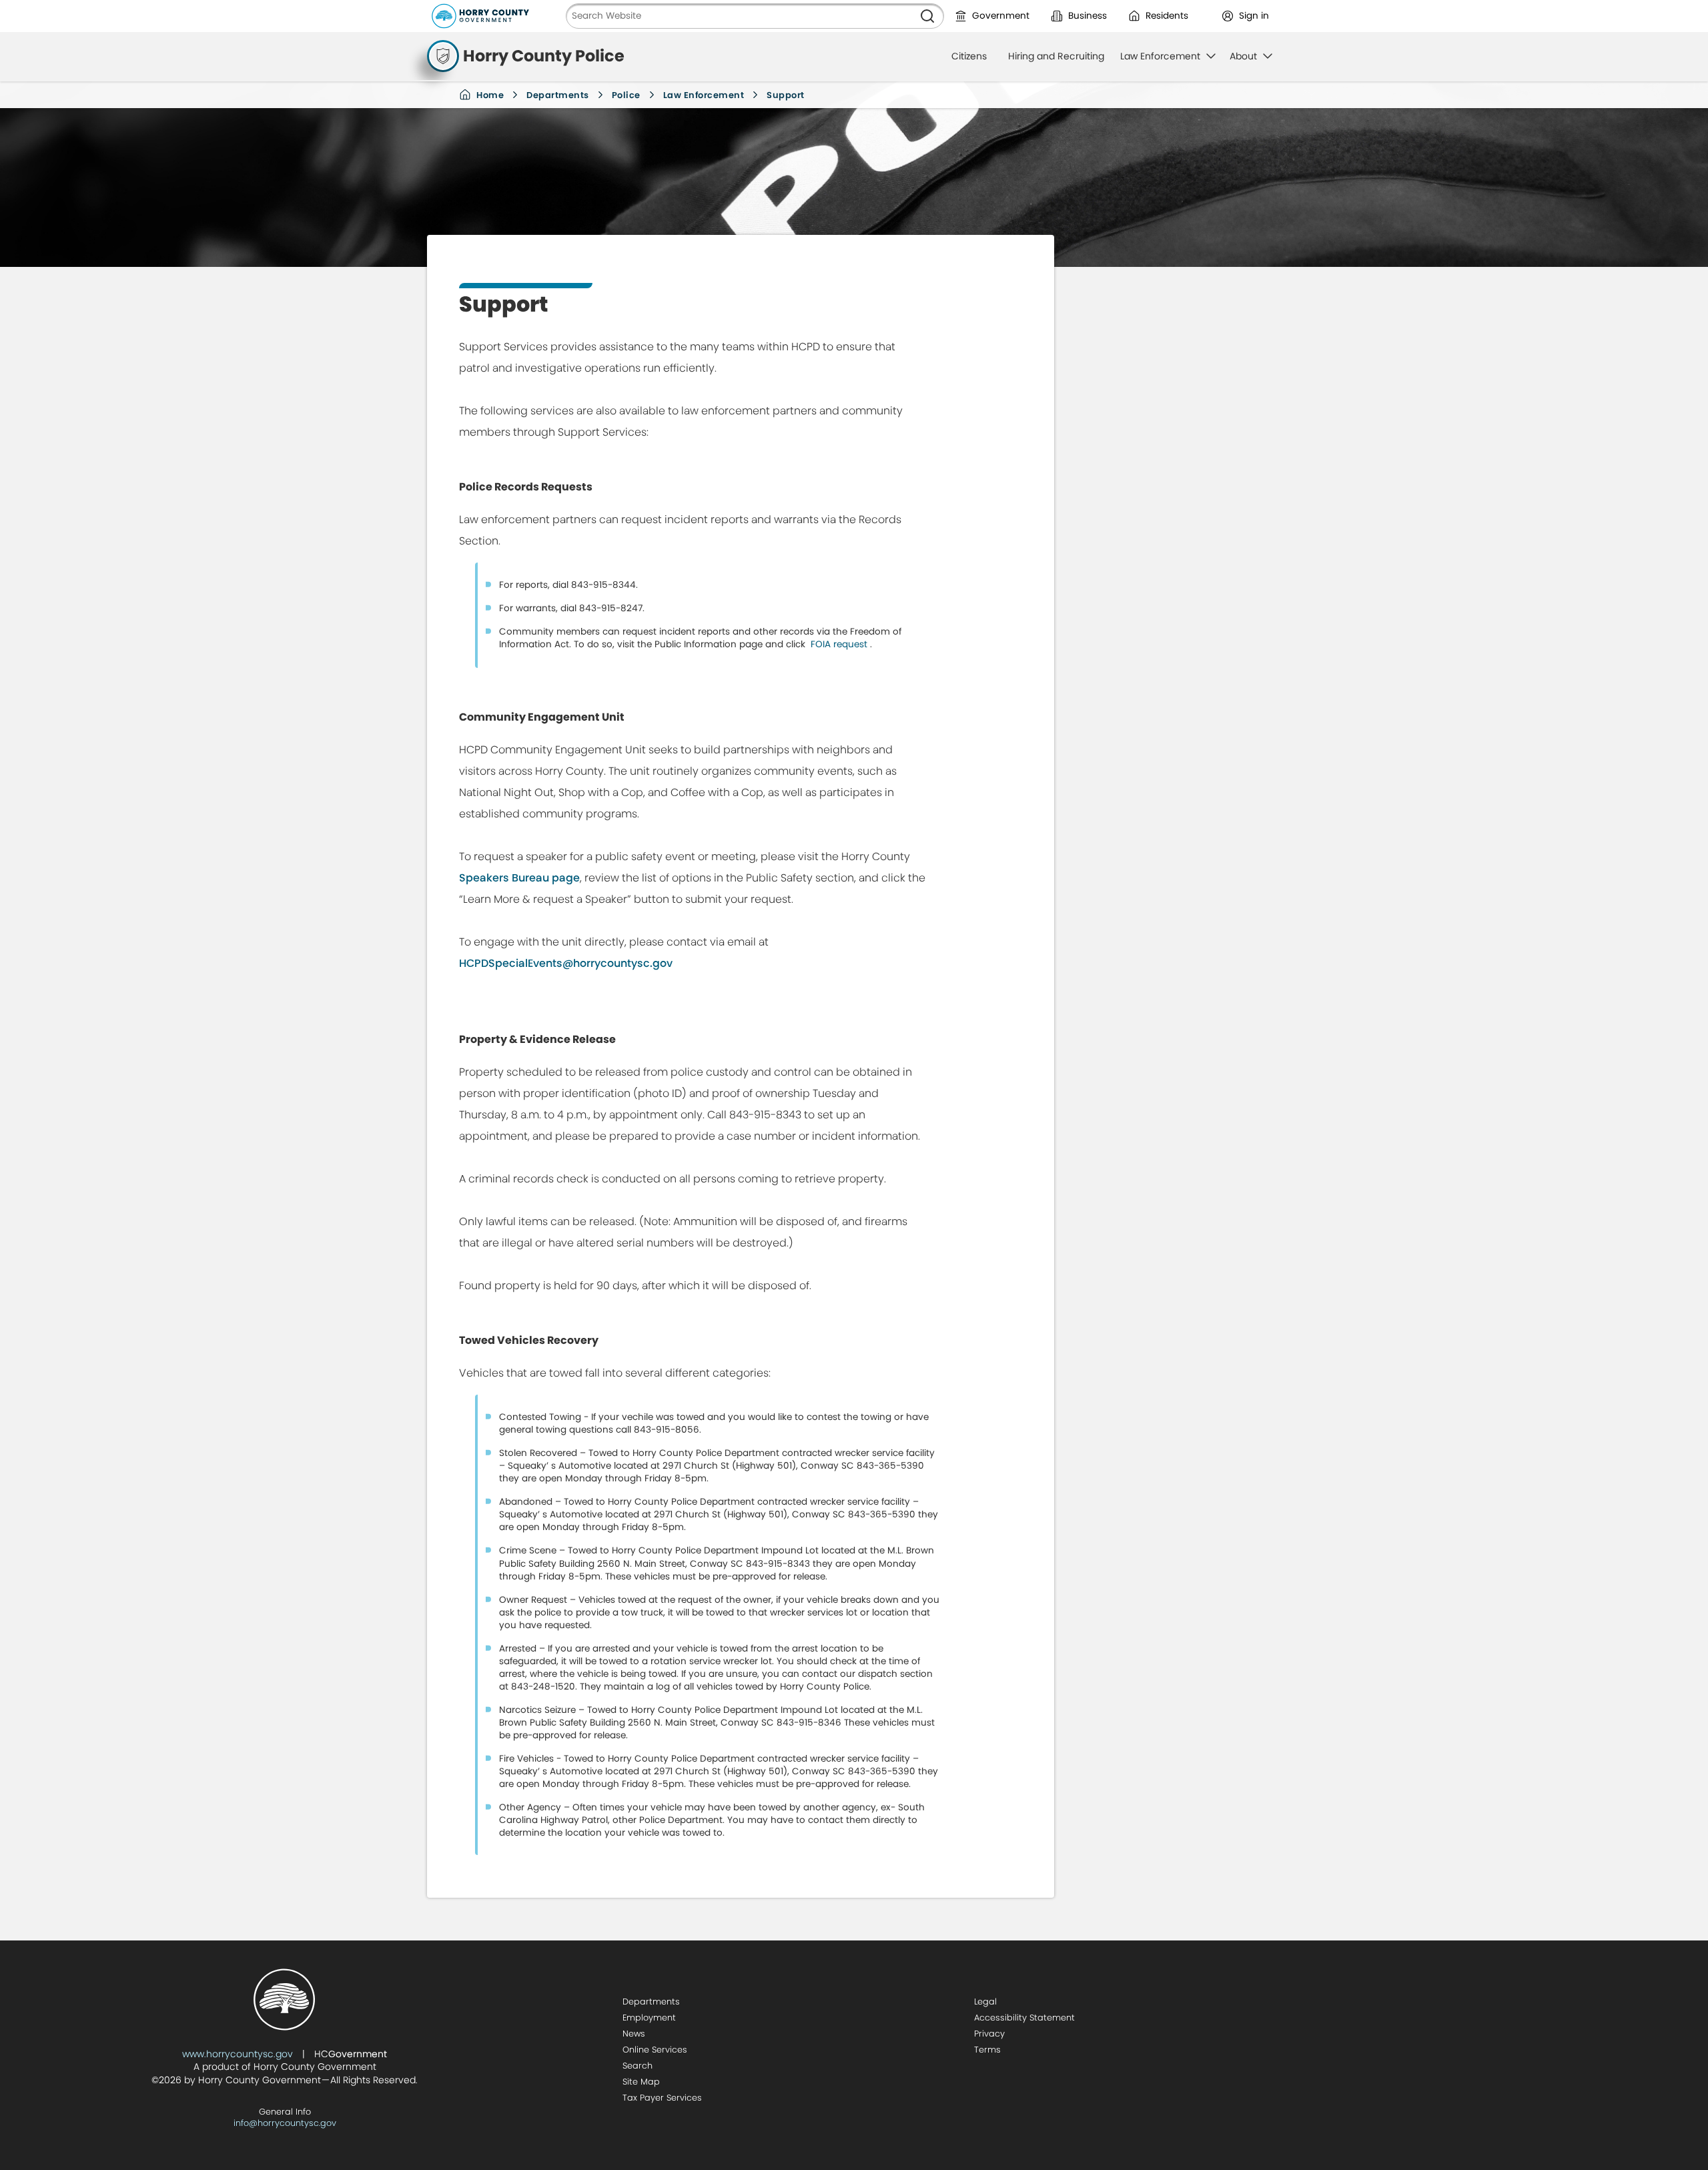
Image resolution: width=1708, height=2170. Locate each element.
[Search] (927, 16)
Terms (987, 2050)
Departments (558, 95)
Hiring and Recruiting (1056, 56)
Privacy (989, 2034)
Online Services (655, 2050)
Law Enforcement (704, 95)
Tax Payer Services (662, 2098)
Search (637, 2066)
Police (626, 95)
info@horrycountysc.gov (285, 2123)
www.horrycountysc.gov (238, 2054)
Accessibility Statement (1024, 2018)
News (634, 2034)
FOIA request (839, 644)
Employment (649, 2018)
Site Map (641, 2082)
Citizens (969, 56)
